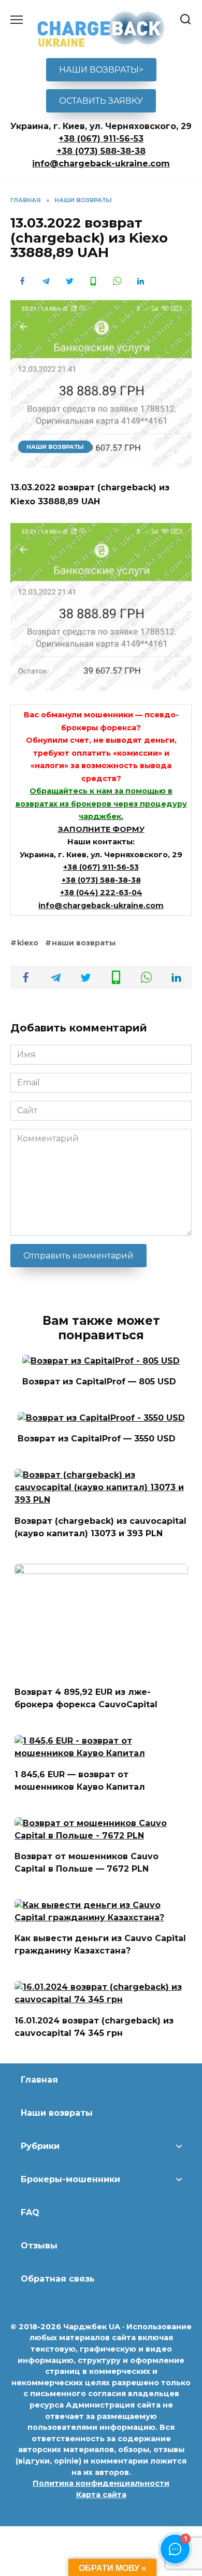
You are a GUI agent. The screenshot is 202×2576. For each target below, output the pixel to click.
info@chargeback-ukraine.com (101, 164)
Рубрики (40, 2146)
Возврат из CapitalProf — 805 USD (99, 1382)
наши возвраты (84, 943)
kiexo (28, 943)
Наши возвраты (57, 2113)
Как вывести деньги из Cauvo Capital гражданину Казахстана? (100, 1944)
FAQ (30, 2212)
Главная (39, 2080)
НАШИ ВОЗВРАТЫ (55, 447)
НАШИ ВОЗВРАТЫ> (101, 70)
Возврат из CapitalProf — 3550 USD (97, 1439)
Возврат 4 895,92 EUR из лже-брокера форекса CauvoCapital (86, 1698)
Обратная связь (58, 2279)
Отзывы (39, 2246)
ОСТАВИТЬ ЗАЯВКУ (101, 101)
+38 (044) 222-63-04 (101, 893)
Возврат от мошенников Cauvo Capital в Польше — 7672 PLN (86, 1863)
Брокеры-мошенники (70, 2179)
